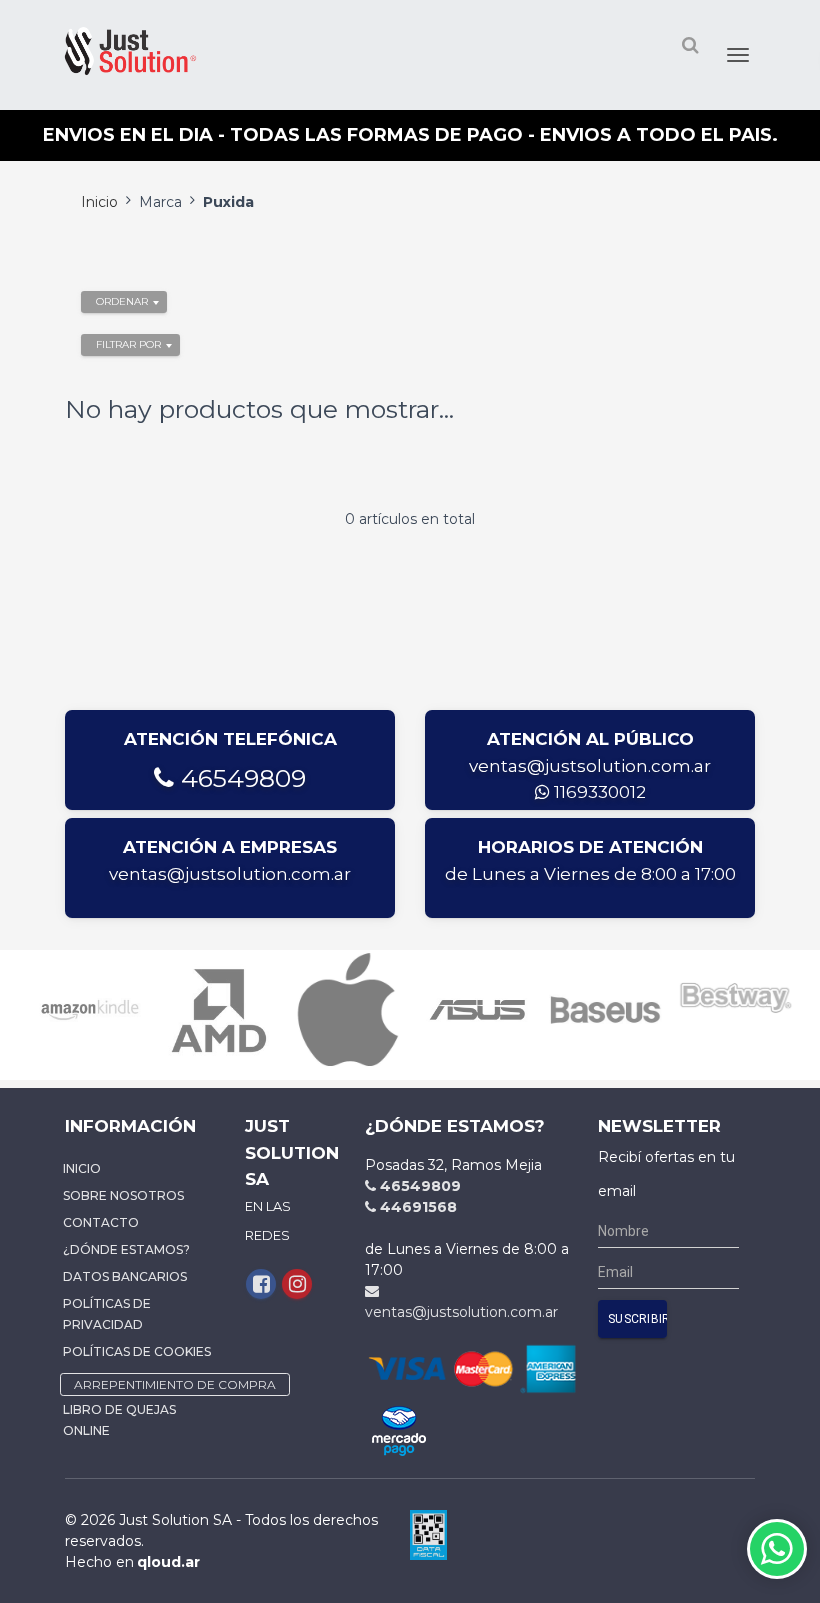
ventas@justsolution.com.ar (590, 766)
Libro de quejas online (119, 1420)
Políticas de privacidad (107, 1314)
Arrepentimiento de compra (175, 1384)
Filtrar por (128, 344)
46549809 (240, 778)
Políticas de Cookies (137, 1351)
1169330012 (598, 792)
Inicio (99, 202)
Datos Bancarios (125, 1276)
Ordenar (122, 301)
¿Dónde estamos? (126, 1249)
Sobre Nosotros (123, 1195)
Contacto (101, 1222)
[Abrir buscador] (690, 44)
